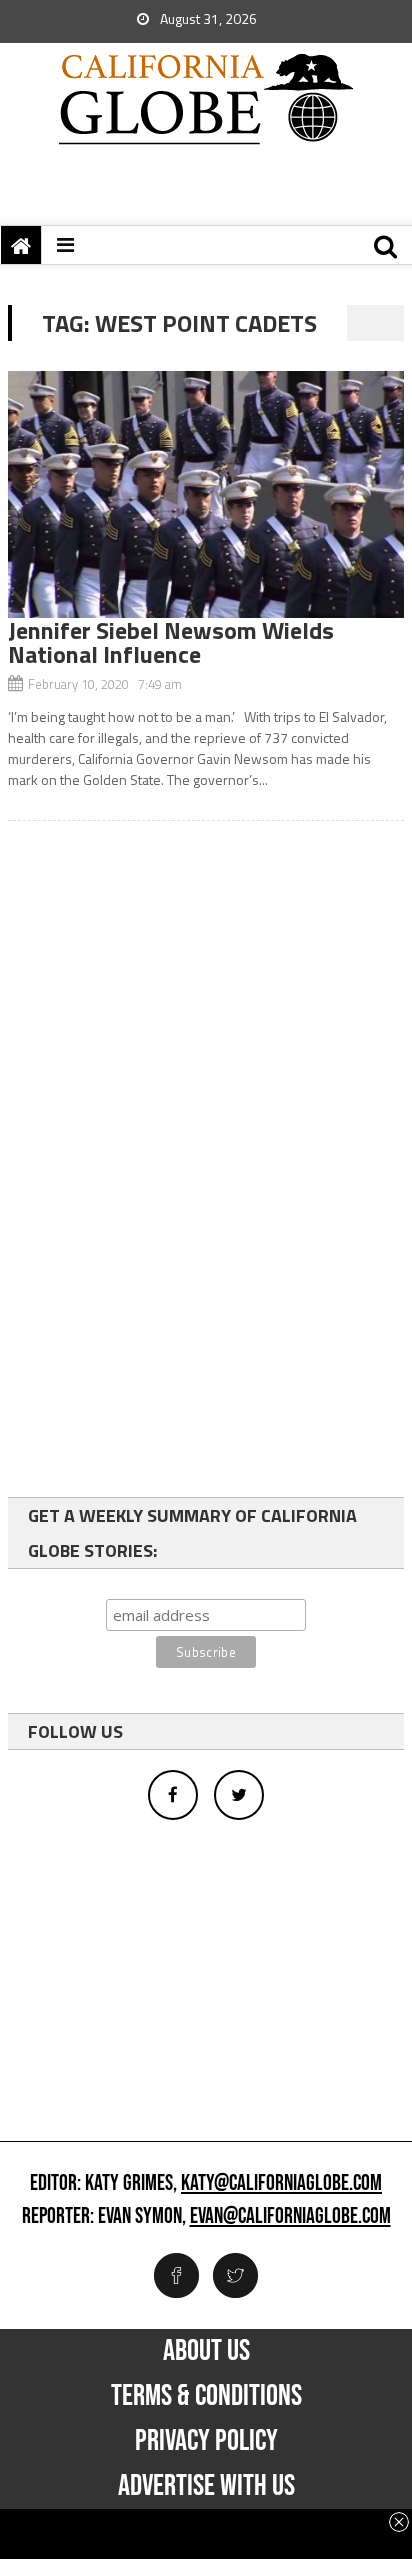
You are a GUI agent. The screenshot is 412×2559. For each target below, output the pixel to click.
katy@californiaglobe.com (281, 2184)
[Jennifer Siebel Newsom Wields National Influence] (206, 494)
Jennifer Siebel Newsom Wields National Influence (171, 642)
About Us (206, 2351)
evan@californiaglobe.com (290, 2217)
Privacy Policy (206, 2441)
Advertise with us (206, 2486)
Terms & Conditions (206, 2396)
